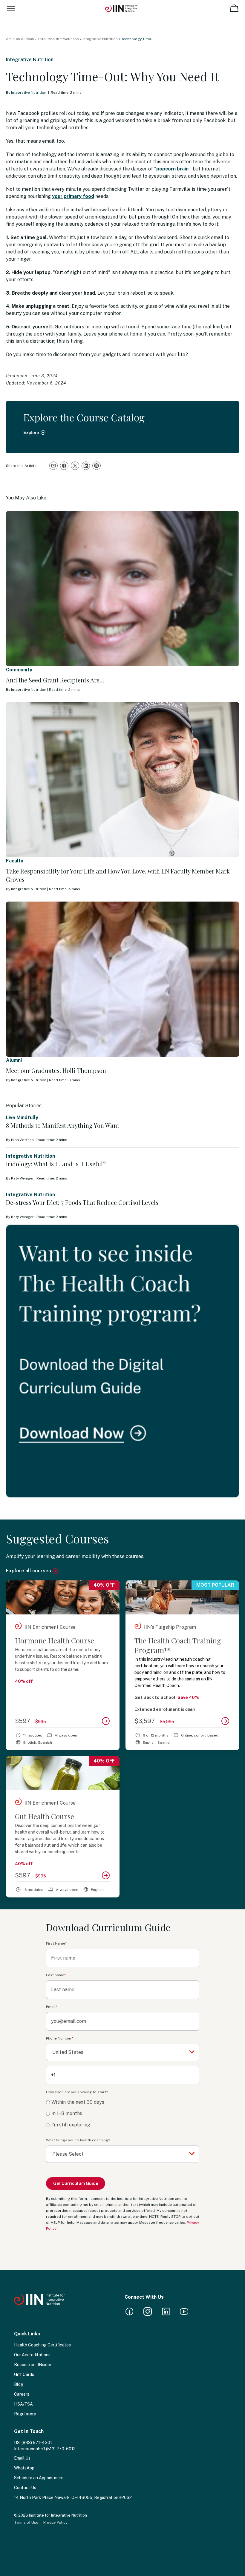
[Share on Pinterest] (97, 466)
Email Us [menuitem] (22, 2458)
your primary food (73, 196)
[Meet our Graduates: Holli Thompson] (122, 979)
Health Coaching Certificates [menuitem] (42, 2345)
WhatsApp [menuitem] (24, 2468)
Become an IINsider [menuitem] (33, 2365)
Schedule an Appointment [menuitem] (39, 2478)
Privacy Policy (55, 2522)
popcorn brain (172, 169)
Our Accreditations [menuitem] (32, 2355)
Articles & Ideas (20, 39)
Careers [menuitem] (22, 2394)
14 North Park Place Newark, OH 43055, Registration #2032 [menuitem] (73, 2497)
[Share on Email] (53, 466)
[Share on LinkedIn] (86, 466)
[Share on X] (75, 466)
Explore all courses (29, 1571)
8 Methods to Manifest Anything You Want (63, 1125)
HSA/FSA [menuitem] (23, 2404)
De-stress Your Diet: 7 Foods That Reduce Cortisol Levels (82, 1202)
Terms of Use (26, 2522)
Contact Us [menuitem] (25, 2488)
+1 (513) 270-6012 (58, 2449)
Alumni (14, 1060)
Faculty (15, 861)
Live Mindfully (22, 1118)
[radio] (123, 2102)
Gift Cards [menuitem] (24, 2374)
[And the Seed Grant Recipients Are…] (122, 589)
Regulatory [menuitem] (25, 2414)
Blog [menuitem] (19, 2384)
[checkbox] (123, 2114)
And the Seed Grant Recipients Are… (55, 680)
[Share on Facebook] (64, 466)
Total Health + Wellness (58, 39)
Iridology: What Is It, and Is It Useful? (56, 1164)
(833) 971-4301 (37, 2443)
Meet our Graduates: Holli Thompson (56, 1070)
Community (19, 670)
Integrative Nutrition (100, 39)
